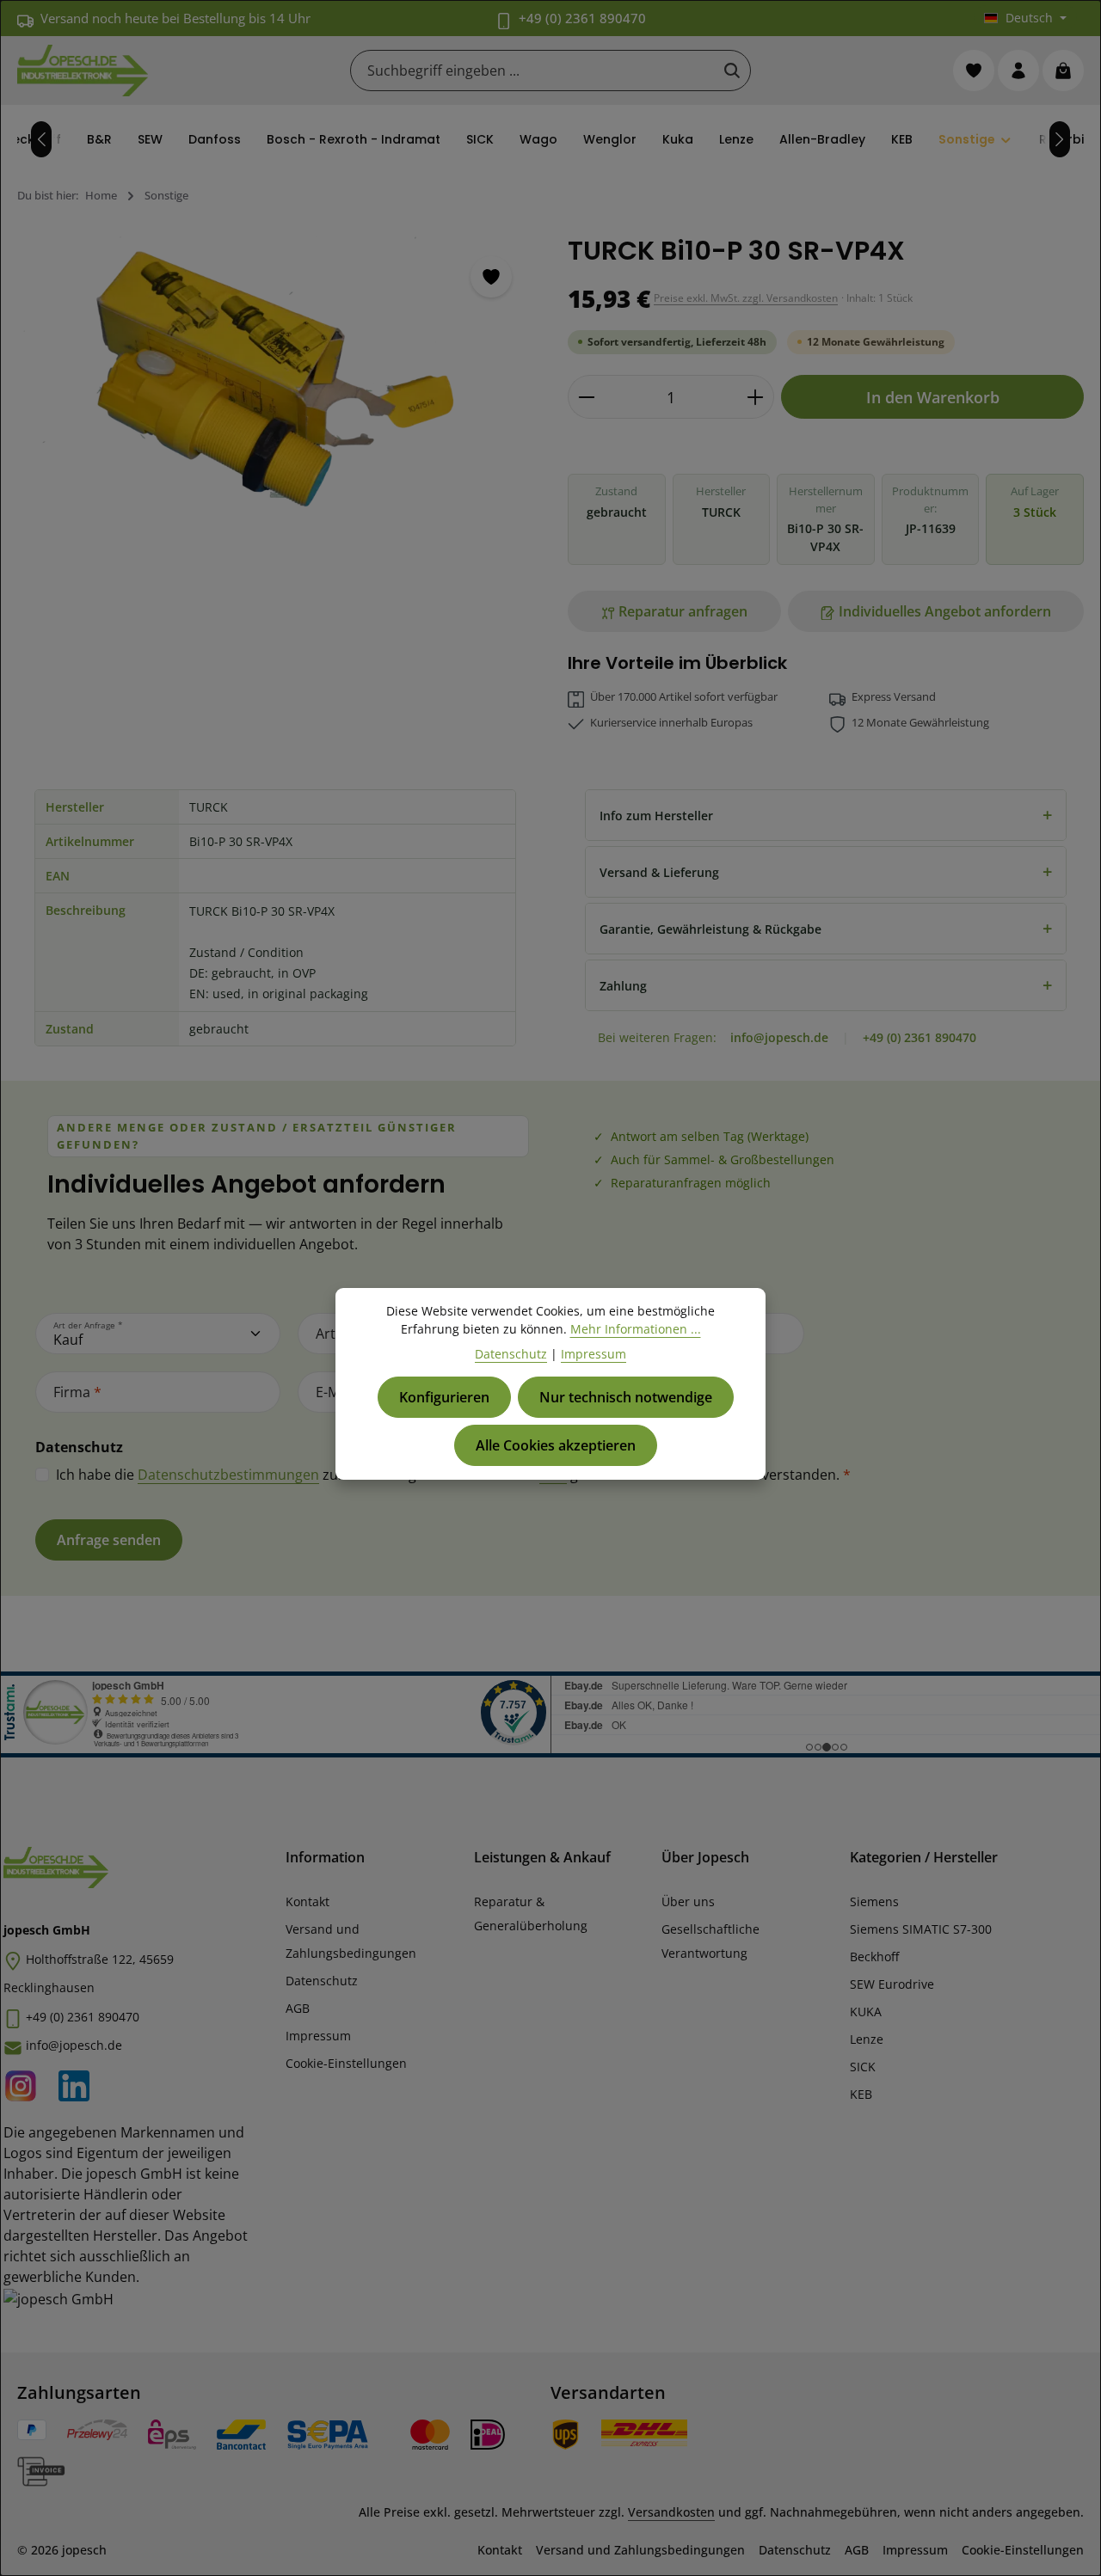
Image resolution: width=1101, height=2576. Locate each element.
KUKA (866, 2012)
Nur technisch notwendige (626, 1397)
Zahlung (826, 985)
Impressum (318, 2036)
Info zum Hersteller (826, 815)
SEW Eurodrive (892, 1984)
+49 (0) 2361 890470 (582, 18)
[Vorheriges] (41, 139)
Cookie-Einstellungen (346, 2063)
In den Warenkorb (933, 397)
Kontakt (308, 1901)
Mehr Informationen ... (636, 1329)
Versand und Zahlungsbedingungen (351, 1941)
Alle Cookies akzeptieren (556, 1445)
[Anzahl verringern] (586, 397)
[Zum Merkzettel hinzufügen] (491, 277)
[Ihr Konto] (1018, 71)
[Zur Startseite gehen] (83, 71)
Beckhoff (874, 1957)
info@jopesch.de (779, 1037)
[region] (275, 420)
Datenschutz (322, 1981)
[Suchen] (732, 71)
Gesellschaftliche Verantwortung (710, 1941)
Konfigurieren (444, 1397)
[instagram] (26, 2082)
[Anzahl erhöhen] (756, 397)
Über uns (688, 1901)
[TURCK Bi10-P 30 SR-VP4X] (275, 380)
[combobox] (532, 71)
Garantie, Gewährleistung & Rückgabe (826, 928)
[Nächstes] (1060, 139)
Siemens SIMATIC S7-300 (921, 1929)
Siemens (874, 1901)
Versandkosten (671, 2512)
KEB (861, 2094)
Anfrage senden (109, 1540)
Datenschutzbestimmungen (228, 1475)
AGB (298, 2008)
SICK (863, 2067)
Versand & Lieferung (826, 871)
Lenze (867, 2039)
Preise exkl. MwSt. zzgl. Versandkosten (746, 298)
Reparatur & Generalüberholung (531, 1914)
